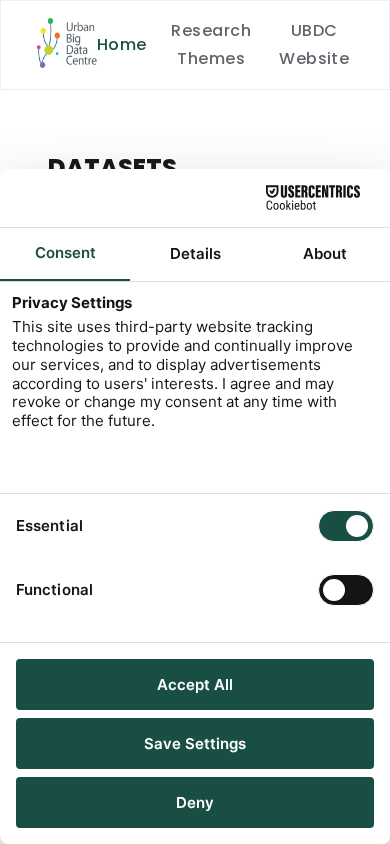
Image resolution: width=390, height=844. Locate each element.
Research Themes (211, 44)
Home (122, 44)
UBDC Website (314, 44)
